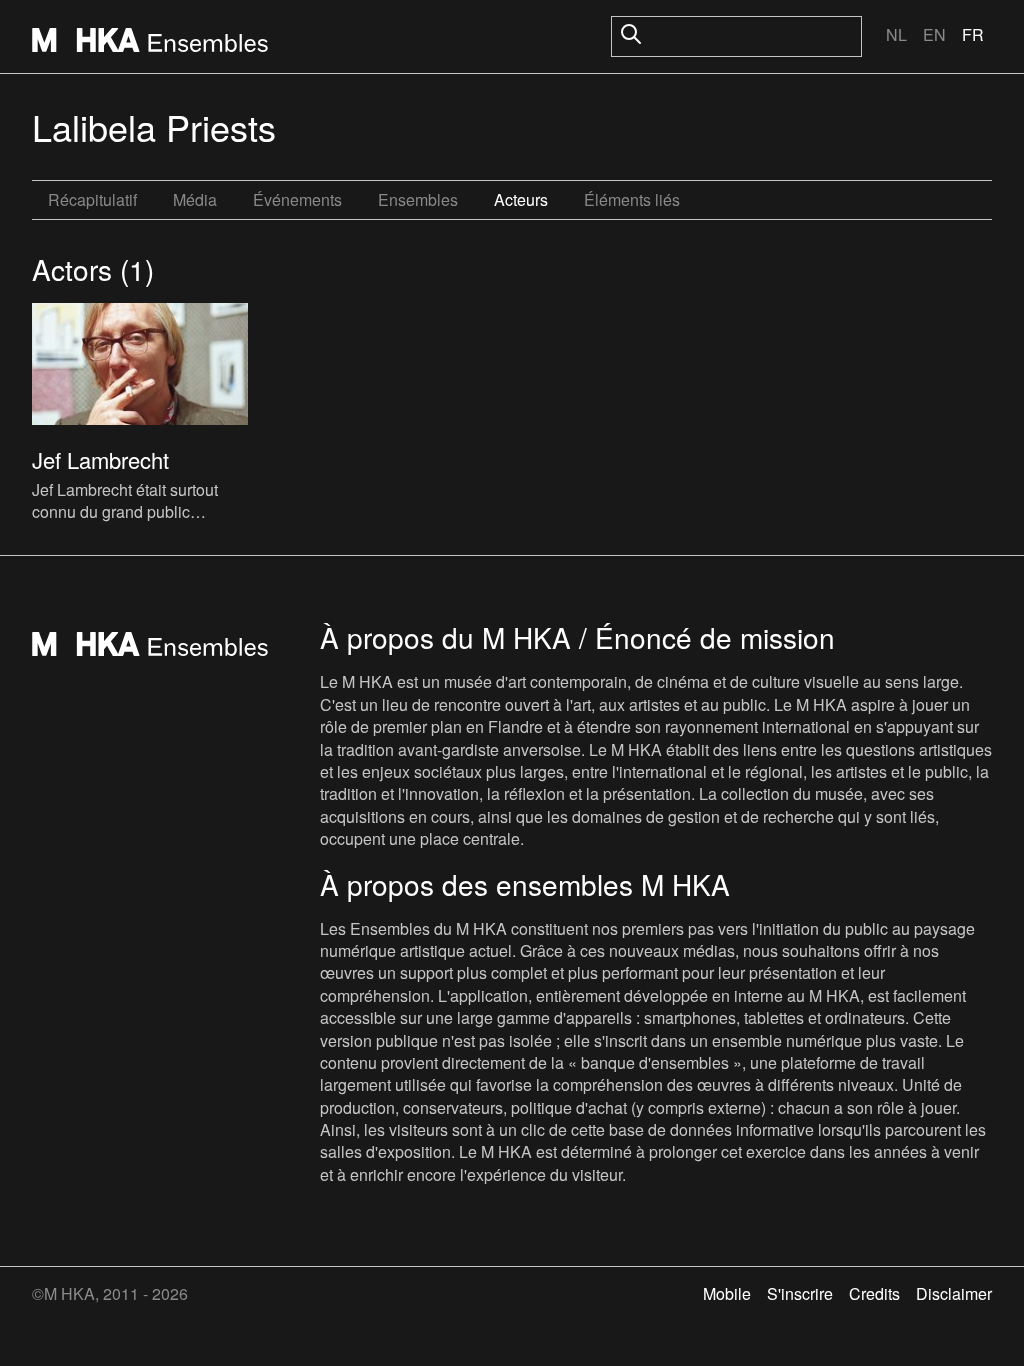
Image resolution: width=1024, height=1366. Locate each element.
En (934, 34)
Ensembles (418, 199)
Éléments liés (632, 199)
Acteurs (521, 199)
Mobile (727, 1293)
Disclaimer (954, 1293)
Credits (874, 1293)
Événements (297, 199)
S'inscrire (800, 1293)
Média (195, 199)
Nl (896, 34)
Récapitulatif (92, 199)
